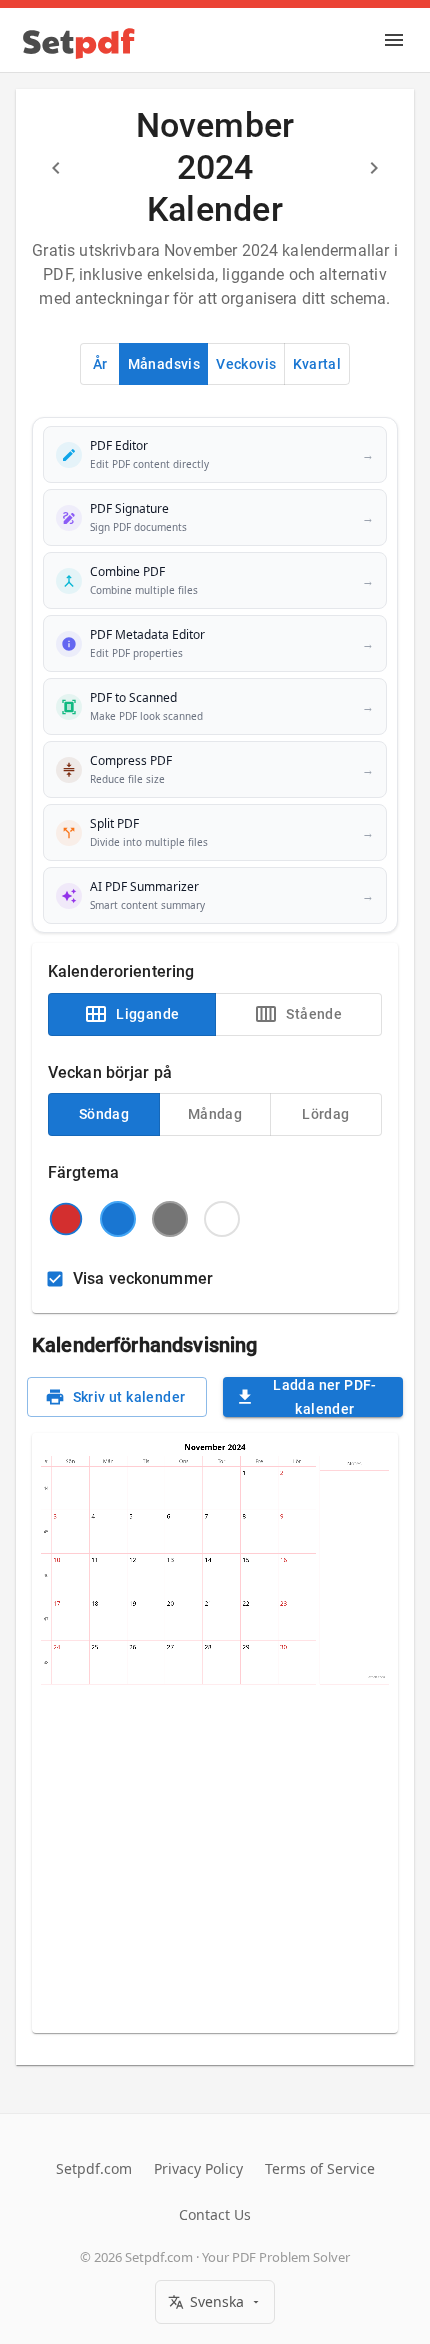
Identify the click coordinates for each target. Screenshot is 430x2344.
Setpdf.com (94, 2168)
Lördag (325, 1114)
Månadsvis (164, 364)
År (100, 364)
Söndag (104, 1114)
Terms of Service (320, 2168)
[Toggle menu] (394, 40)
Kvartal (317, 364)
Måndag (215, 1114)
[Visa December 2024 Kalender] (374, 168)
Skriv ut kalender (129, 1397)
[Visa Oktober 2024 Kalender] (56, 168)
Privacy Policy (198, 2168)
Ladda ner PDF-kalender (325, 1397)
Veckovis (246, 364)
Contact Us (215, 2214)
